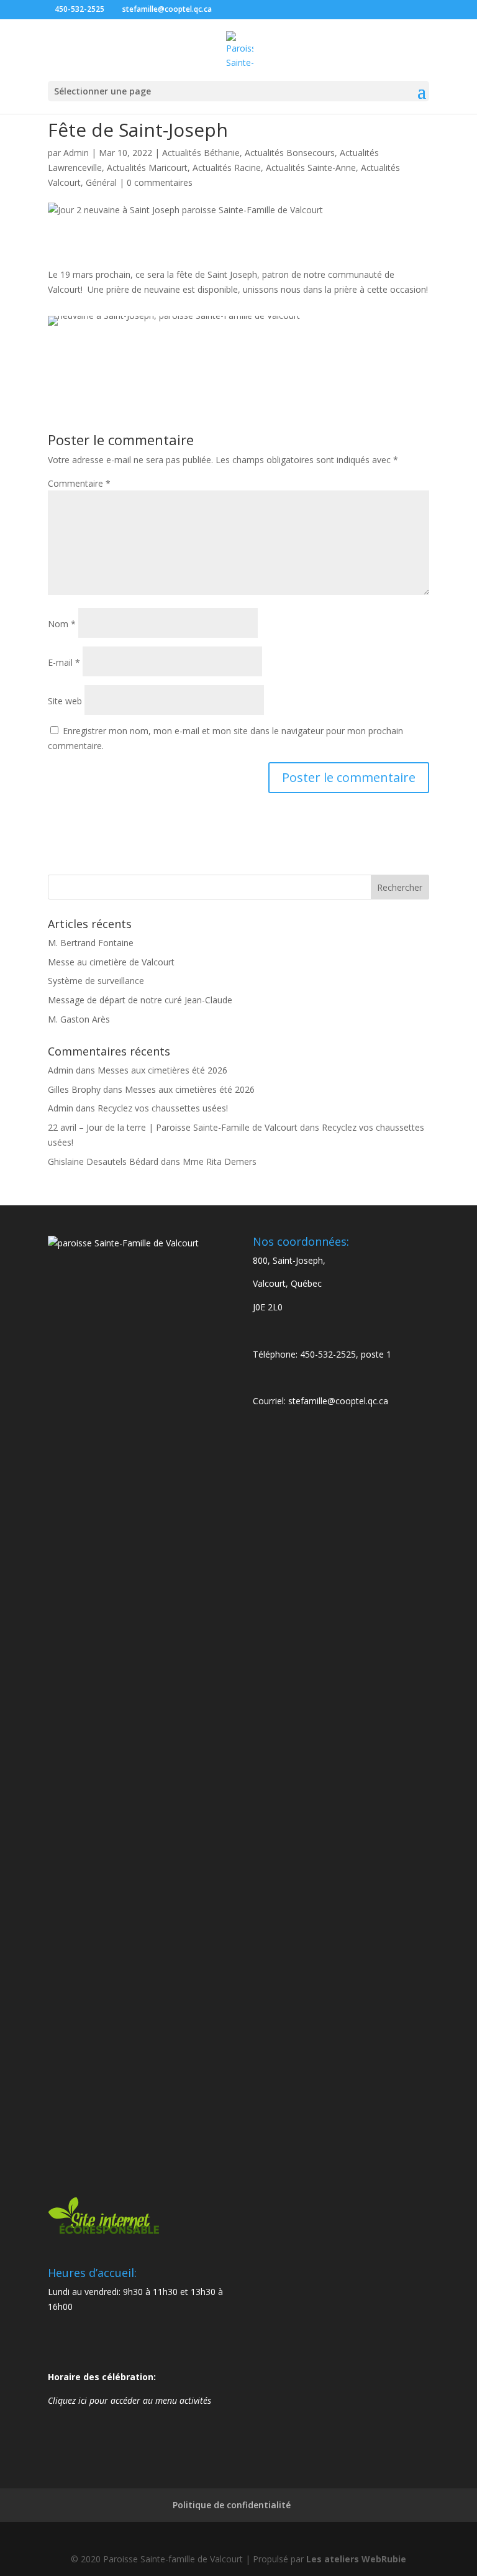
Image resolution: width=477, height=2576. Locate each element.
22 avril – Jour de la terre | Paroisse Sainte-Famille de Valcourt (173, 1127)
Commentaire (79, 483)
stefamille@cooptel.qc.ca (338, 1401)
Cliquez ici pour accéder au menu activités (129, 2400)
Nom (62, 624)
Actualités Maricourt (147, 168)
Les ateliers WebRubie (356, 2559)
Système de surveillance (96, 981)
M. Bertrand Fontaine (91, 943)
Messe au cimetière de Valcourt (111, 962)
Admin (76, 153)
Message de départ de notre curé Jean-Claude (140, 1000)
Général (101, 182)
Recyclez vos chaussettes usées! (163, 1108)
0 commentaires (160, 182)
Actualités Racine (227, 168)
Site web (65, 701)
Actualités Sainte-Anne (311, 168)
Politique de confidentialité (232, 2505)
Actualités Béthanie (201, 153)
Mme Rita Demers (220, 1161)
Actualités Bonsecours (290, 153)
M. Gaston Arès (79, 1019)
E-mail (64, 662)
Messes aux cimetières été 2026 (162, 1070)
